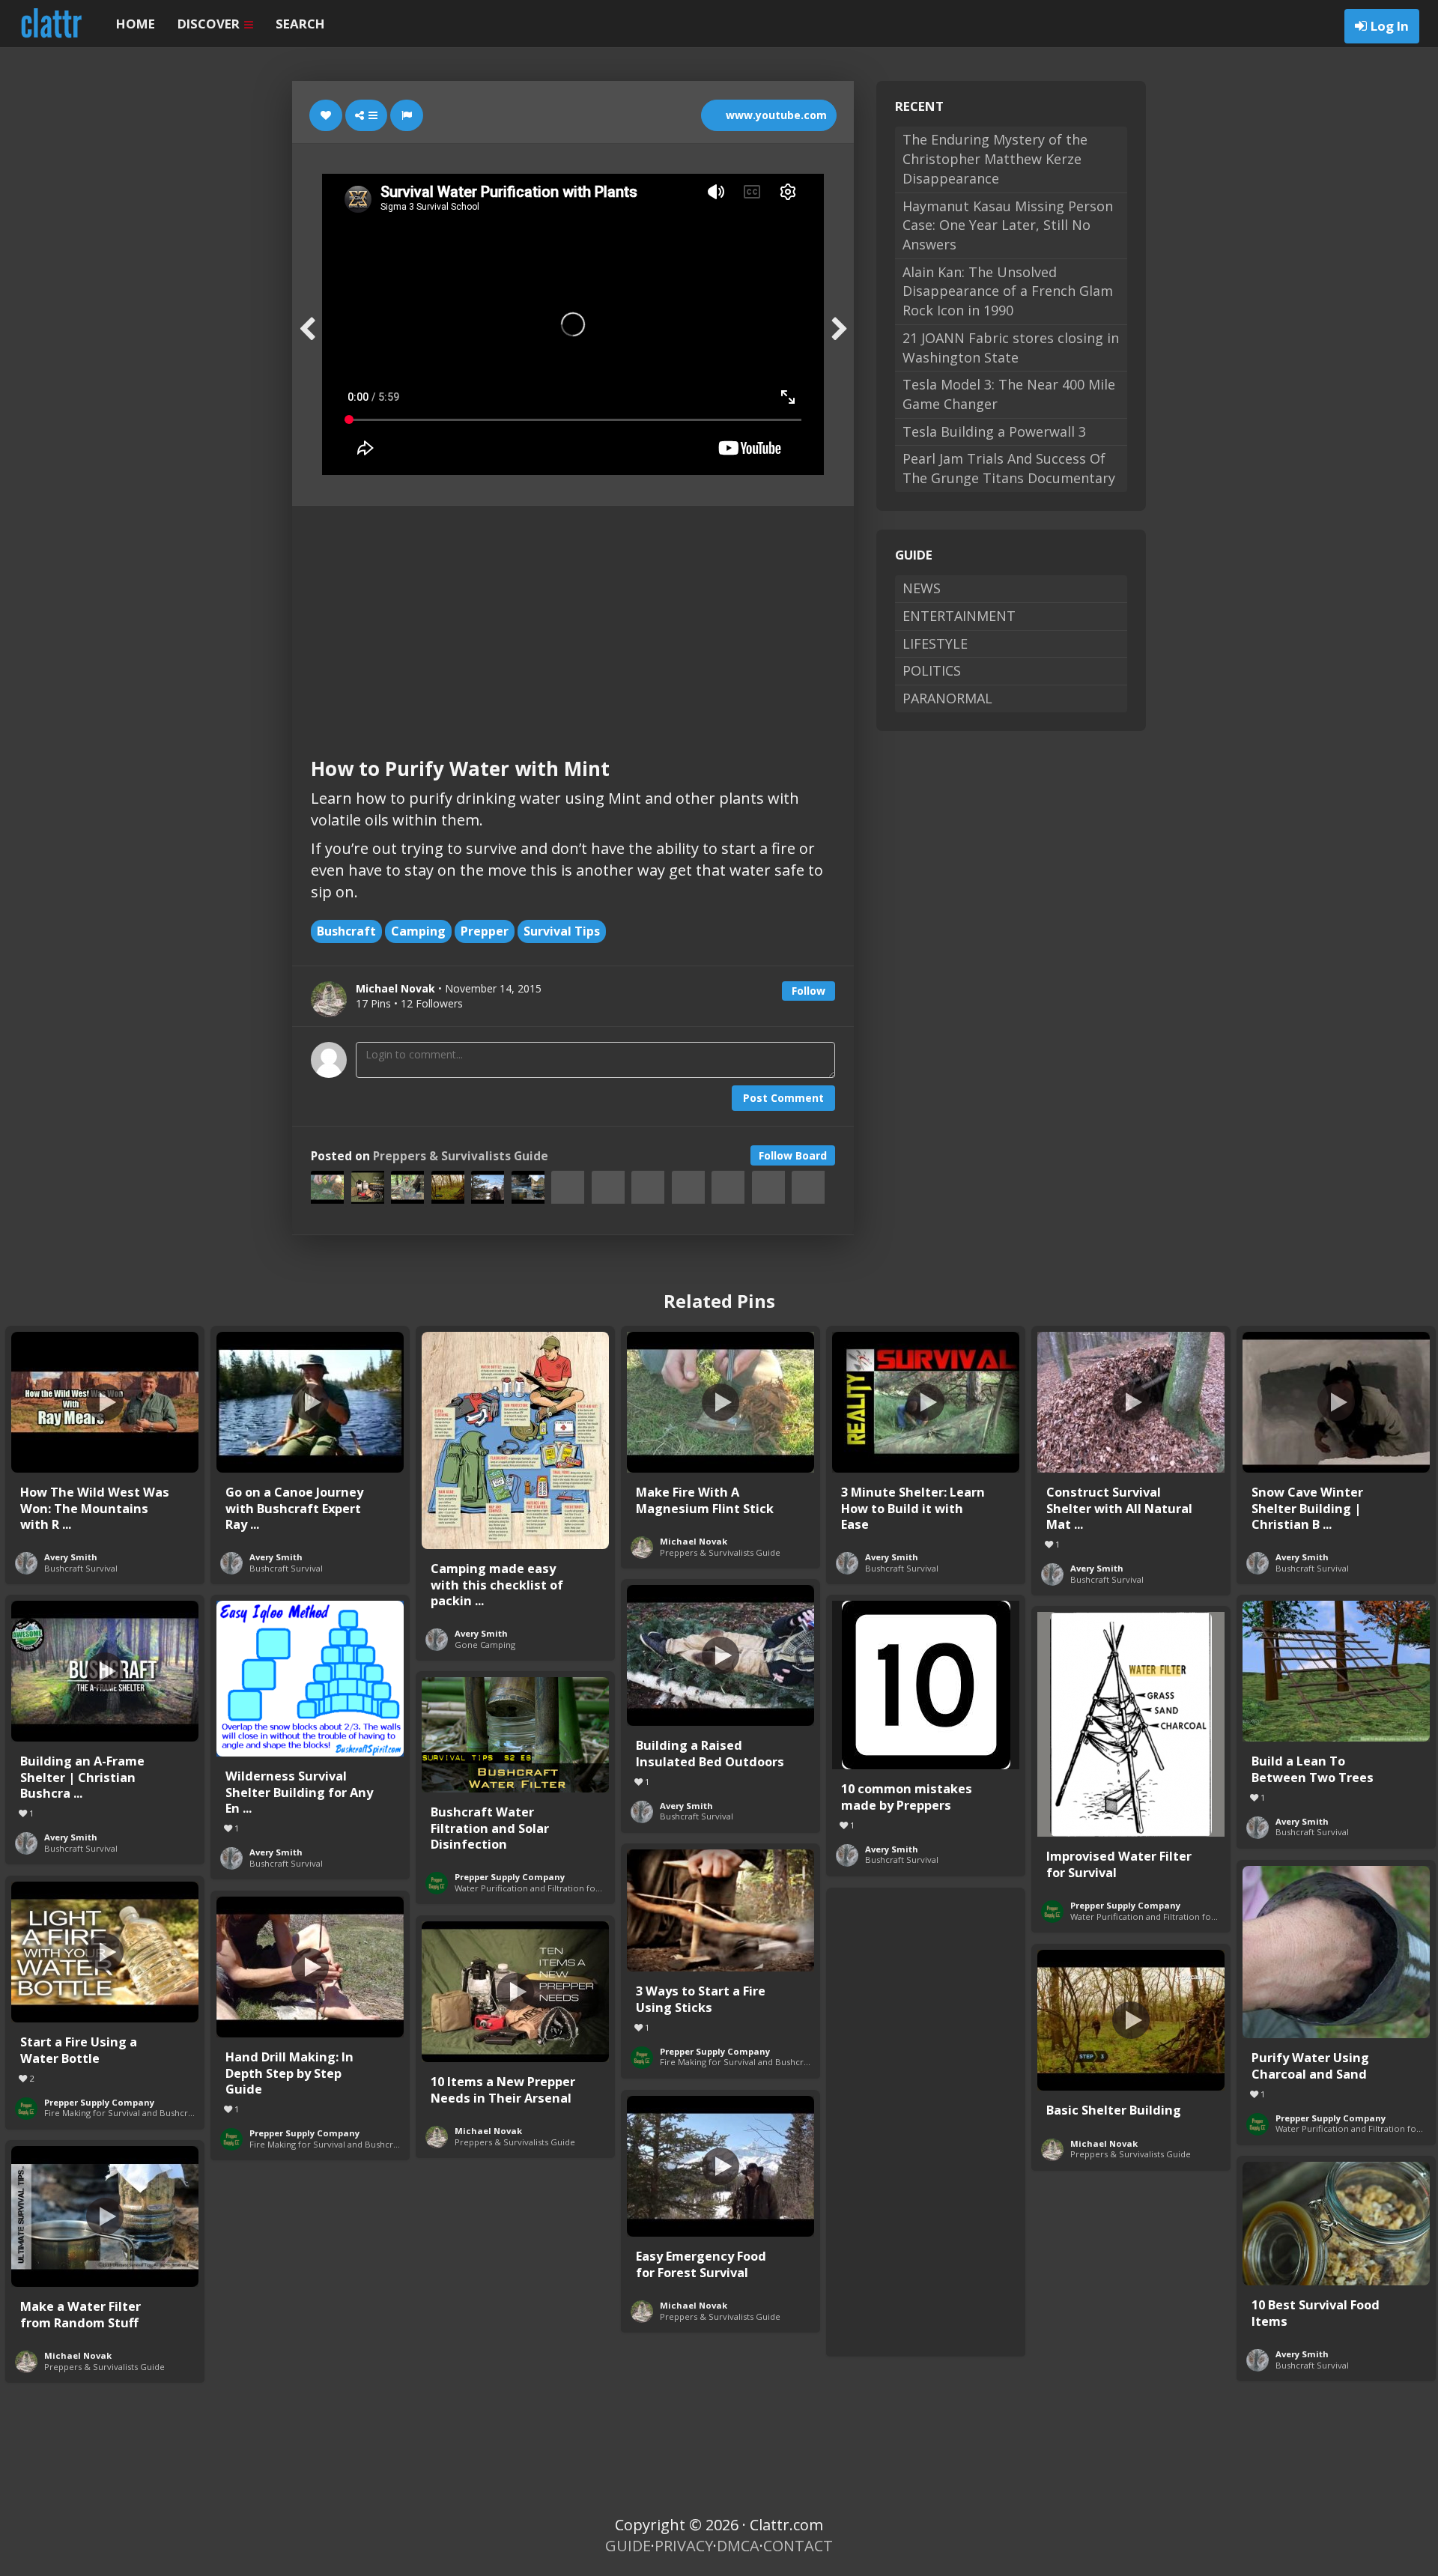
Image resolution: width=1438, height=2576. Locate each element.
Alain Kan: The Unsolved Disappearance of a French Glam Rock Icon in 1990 (1008, 291)
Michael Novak (694, 1541)
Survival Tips (562, 931)
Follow (809, 991)
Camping (418, 931)
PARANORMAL (947, 698)
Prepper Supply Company (1125, 1905)
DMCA (738, 2546)
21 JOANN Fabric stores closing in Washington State (1011, 348)
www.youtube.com (775, 115)
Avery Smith (71, 1557)
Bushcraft (346, 931)
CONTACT (798, 2546)
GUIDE (628, 2546)
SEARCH (300, 24)
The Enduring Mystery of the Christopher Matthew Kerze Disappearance (995, 158)
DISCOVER (210, 24)
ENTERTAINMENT (959, 616)
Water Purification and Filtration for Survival (1160, 1916)
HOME (136, 24)
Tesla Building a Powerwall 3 (994, 431)
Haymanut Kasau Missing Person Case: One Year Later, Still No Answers (1008, 225)
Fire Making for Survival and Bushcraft (737, 2062)
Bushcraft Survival (81, 1568)
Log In (1390, 26)
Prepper (485, 931)
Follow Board (793, 1155)
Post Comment (783, 1098)
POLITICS (932, 670)
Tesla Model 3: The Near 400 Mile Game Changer (1009, 394)
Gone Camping (485, 1645)
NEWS (922, 588)
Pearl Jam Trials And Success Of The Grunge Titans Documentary (1009, 468)
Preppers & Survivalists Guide (461, 1156)
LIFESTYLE (935, 643)
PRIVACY (684, 2546)
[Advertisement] (573, 618)
